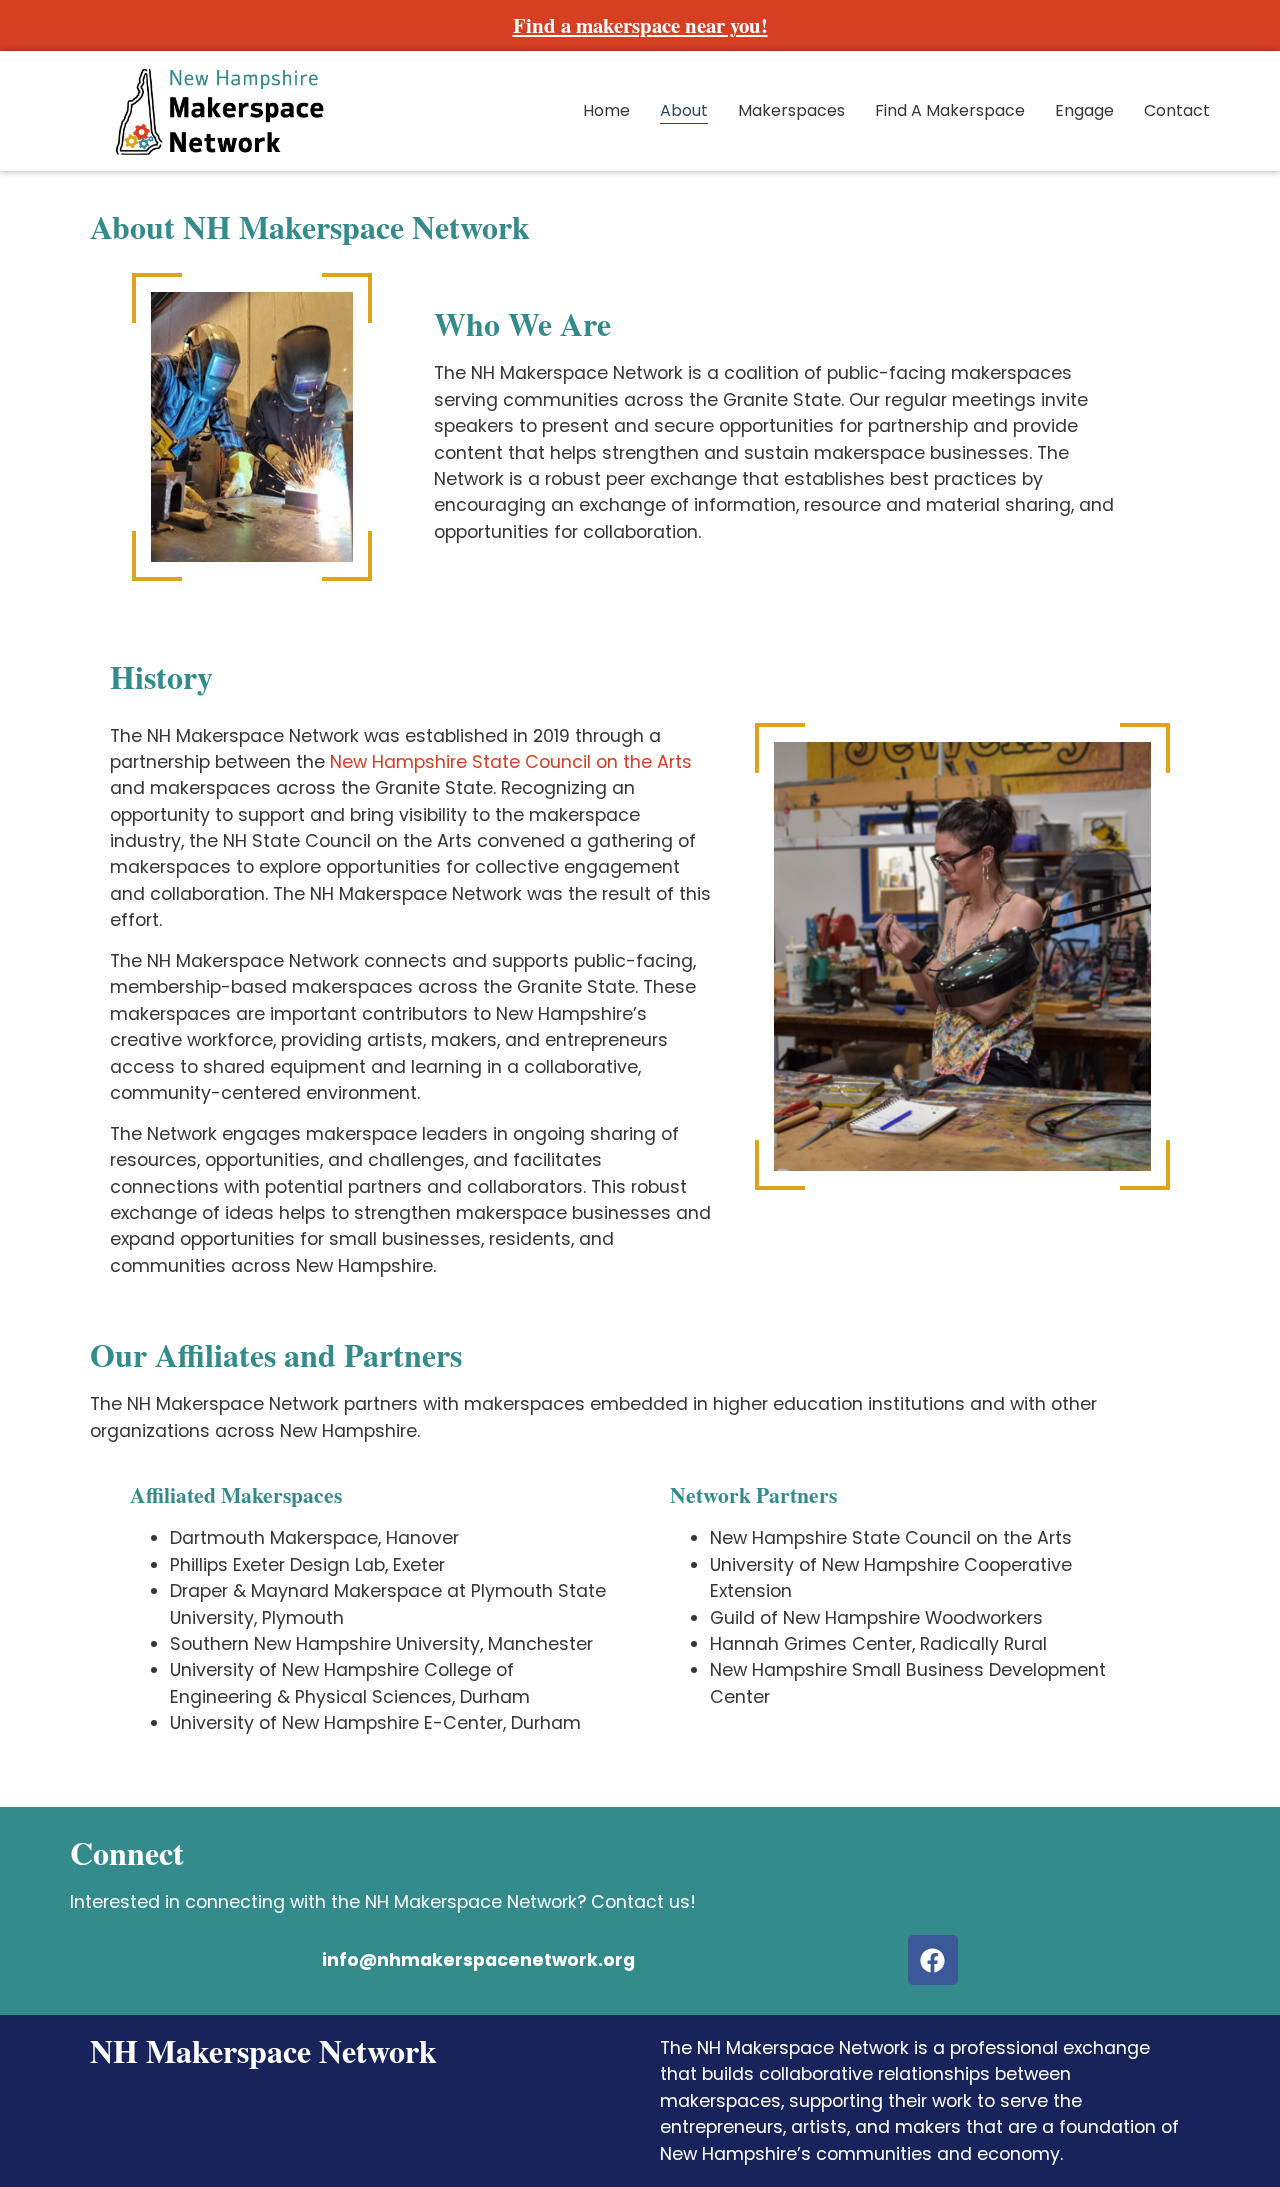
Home (606, 110)
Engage (1084, 110)
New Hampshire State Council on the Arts (511, 762)
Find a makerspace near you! (640, 25)
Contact (1177, 110)
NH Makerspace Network (263, 2050)
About (684, 110)
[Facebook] (933, 1960)
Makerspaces (791, 110)
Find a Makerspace (950, 110)
